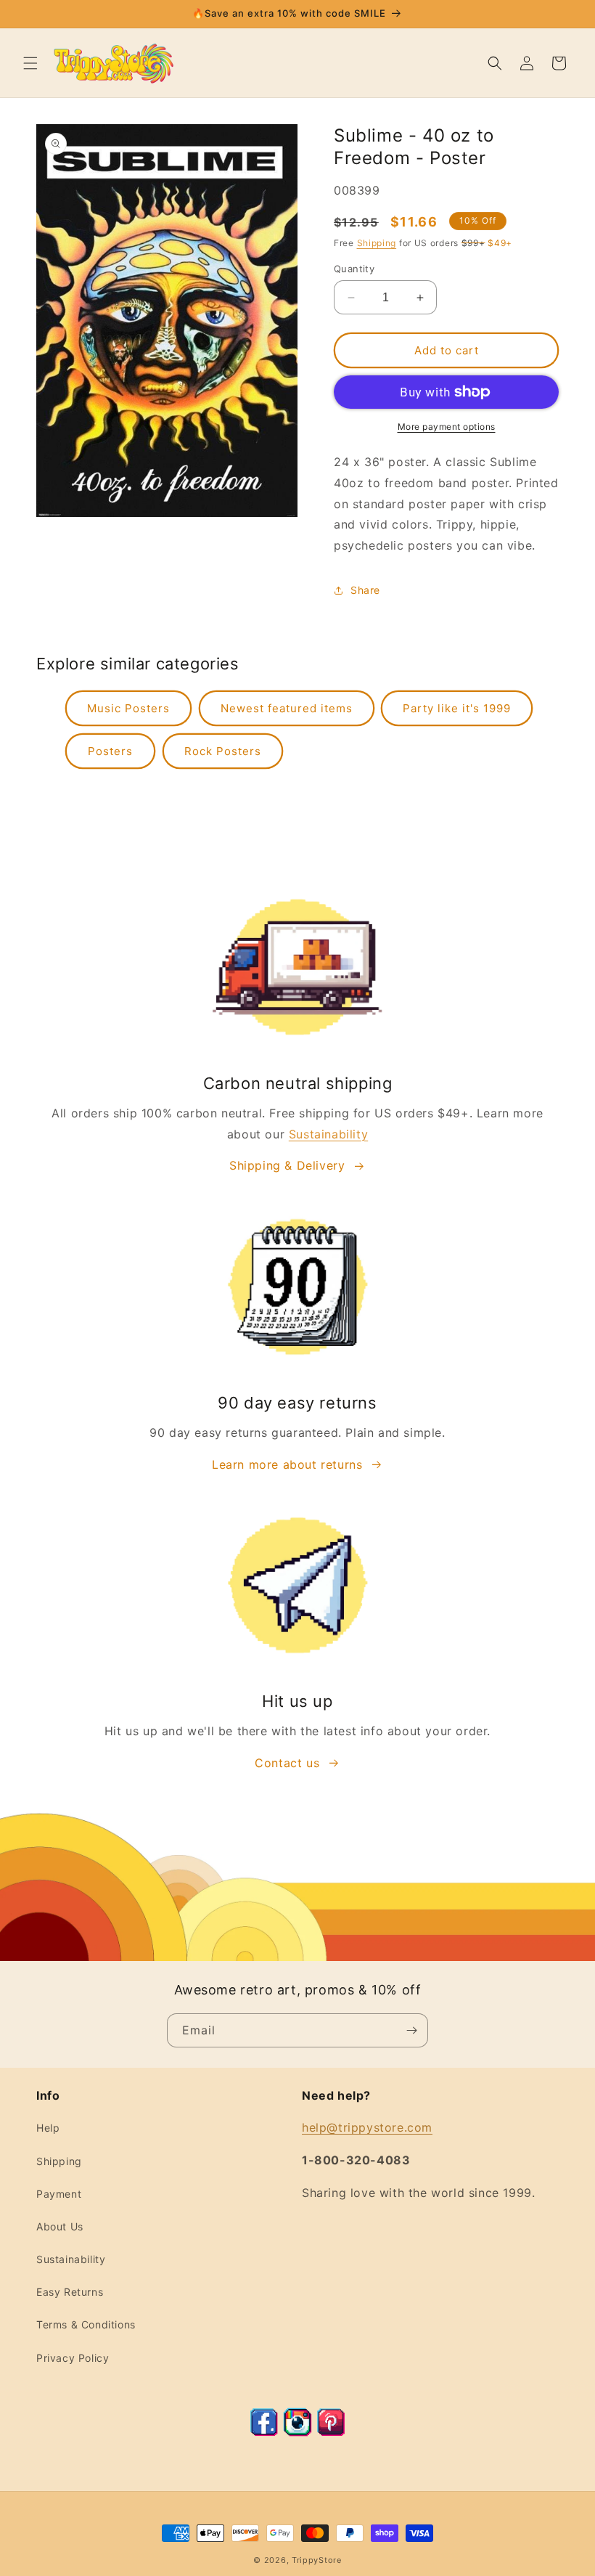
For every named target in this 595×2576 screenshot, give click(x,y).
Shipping (377, 243)
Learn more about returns (287, 1464)
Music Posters (128, 708)
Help (48, 2128)
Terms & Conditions (86, 2324)
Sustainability (328, 1134)
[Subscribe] (411, 2030)
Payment (59, 2194)
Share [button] (365, 590)
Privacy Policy (73, 2358)
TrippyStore (317, 2560)
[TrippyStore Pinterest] (331, 2432)
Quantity (354, 269)
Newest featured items (287, 708)
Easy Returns (70, 2292)
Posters (110, 751)
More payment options (447, 427)
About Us (60, 2226)
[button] (30, 63)
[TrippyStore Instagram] (297, 2432)
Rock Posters (223, 751)
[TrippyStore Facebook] (264, 2432)
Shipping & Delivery (287, 1165)
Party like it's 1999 (457, 708)
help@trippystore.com (367, 2127)
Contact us (287, 1763)
